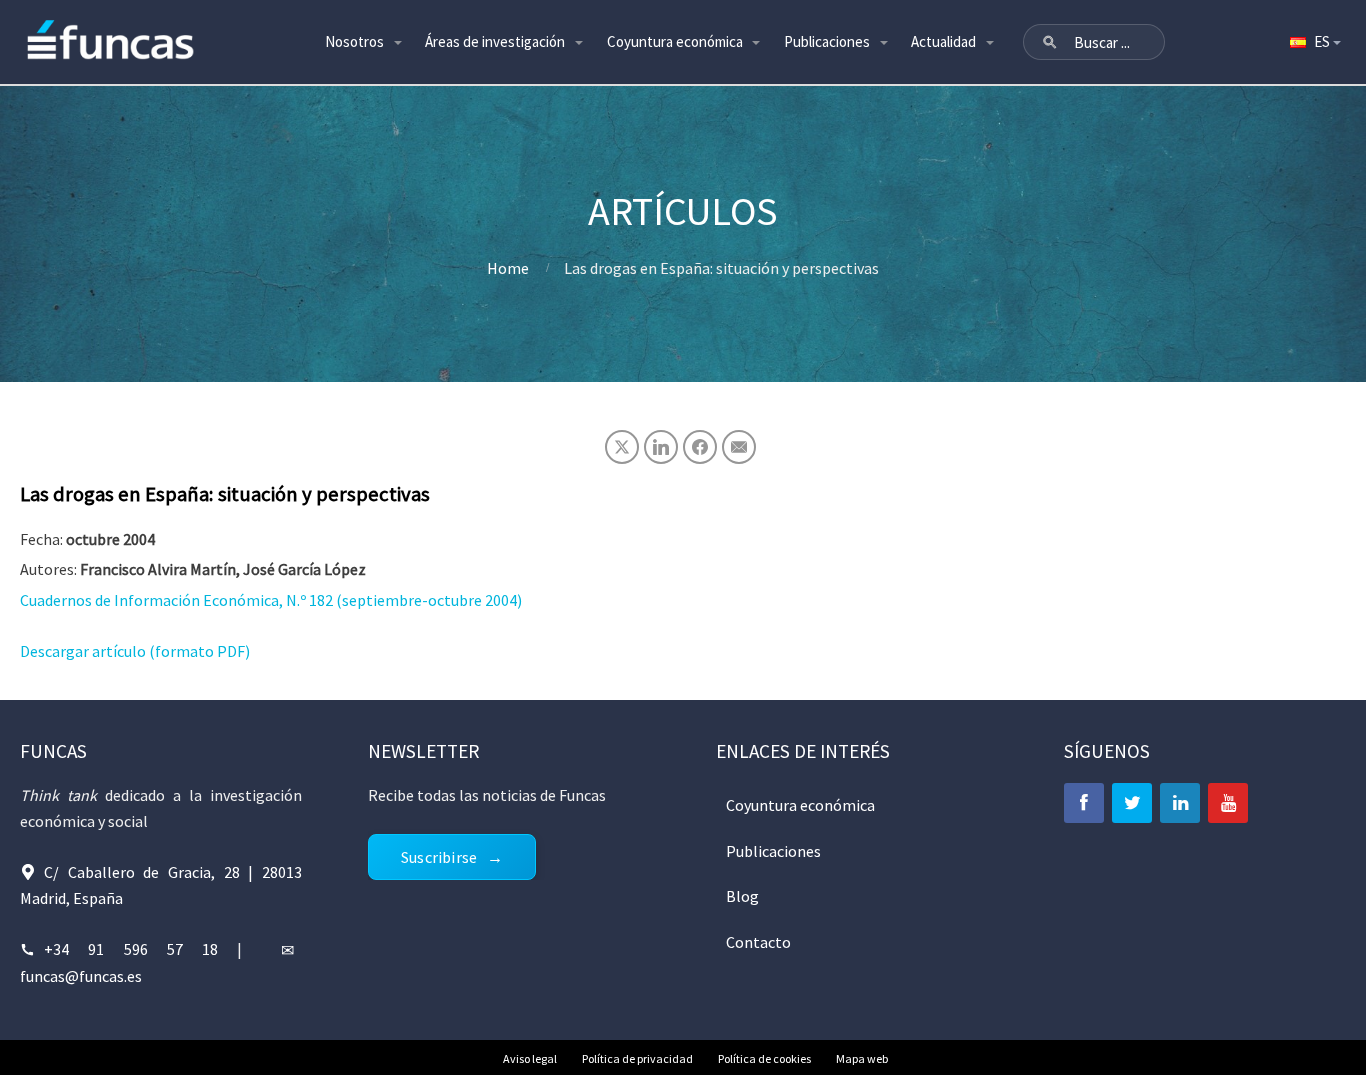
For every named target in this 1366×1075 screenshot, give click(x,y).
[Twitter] (1132, 803)
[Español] (1314, 42)
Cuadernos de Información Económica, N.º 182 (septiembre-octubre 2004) (271, 600)
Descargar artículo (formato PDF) (135, 651)
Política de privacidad (637, 1058)
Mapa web (862, 1058)
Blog (742, 896)
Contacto (758, 942)
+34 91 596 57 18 (131, 949)
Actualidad (943, 41)
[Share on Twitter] (622, 447)
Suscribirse (439, 857)
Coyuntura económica (675, 41)
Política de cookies (764, 1058)
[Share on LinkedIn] (661, 447)
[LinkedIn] (1180, 803)
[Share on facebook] (700, 447)
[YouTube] (1228, 803)
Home (508, 268)
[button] (1050, 42)
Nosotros (354, 41)
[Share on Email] (739, 447)
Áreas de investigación (495, 41)
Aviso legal (530, 1058)
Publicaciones (827, 41)
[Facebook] (1084, 803)
